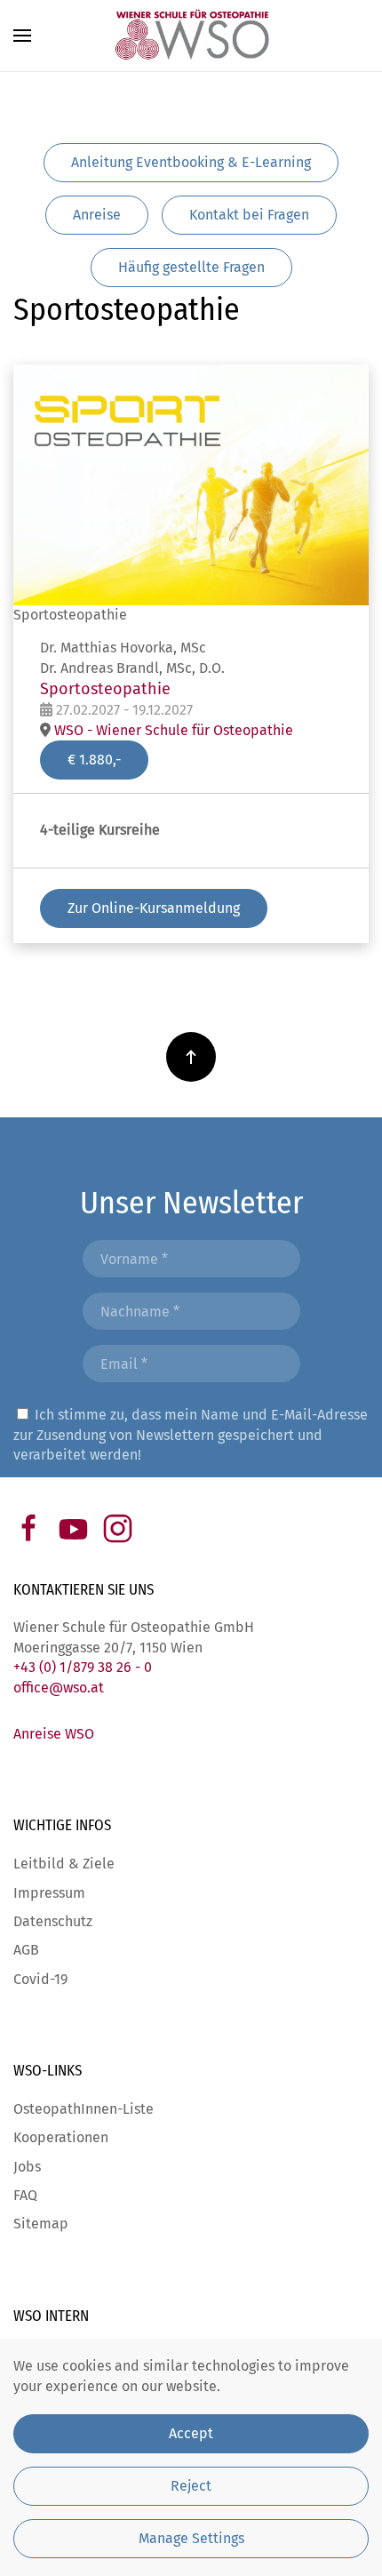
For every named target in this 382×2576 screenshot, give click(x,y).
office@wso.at (59, 1688)
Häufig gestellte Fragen (191, 267)
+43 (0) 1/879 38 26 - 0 (83, 1667)
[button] (22, 36)
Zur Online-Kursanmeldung (154, 908)
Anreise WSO (54, 1734)
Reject (191, 2486)
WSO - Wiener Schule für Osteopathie (174, 730)
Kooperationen (61, 2137)
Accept (191, 2433)
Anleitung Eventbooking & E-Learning (191, 162)
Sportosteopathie (105, 689)
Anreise (97, 215)
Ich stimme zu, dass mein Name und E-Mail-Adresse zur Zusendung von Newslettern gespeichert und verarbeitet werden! (191, 1435)
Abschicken (191, 1498)
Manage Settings (191, 2538)
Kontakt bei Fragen (249, 215)
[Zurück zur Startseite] (191, 36)
